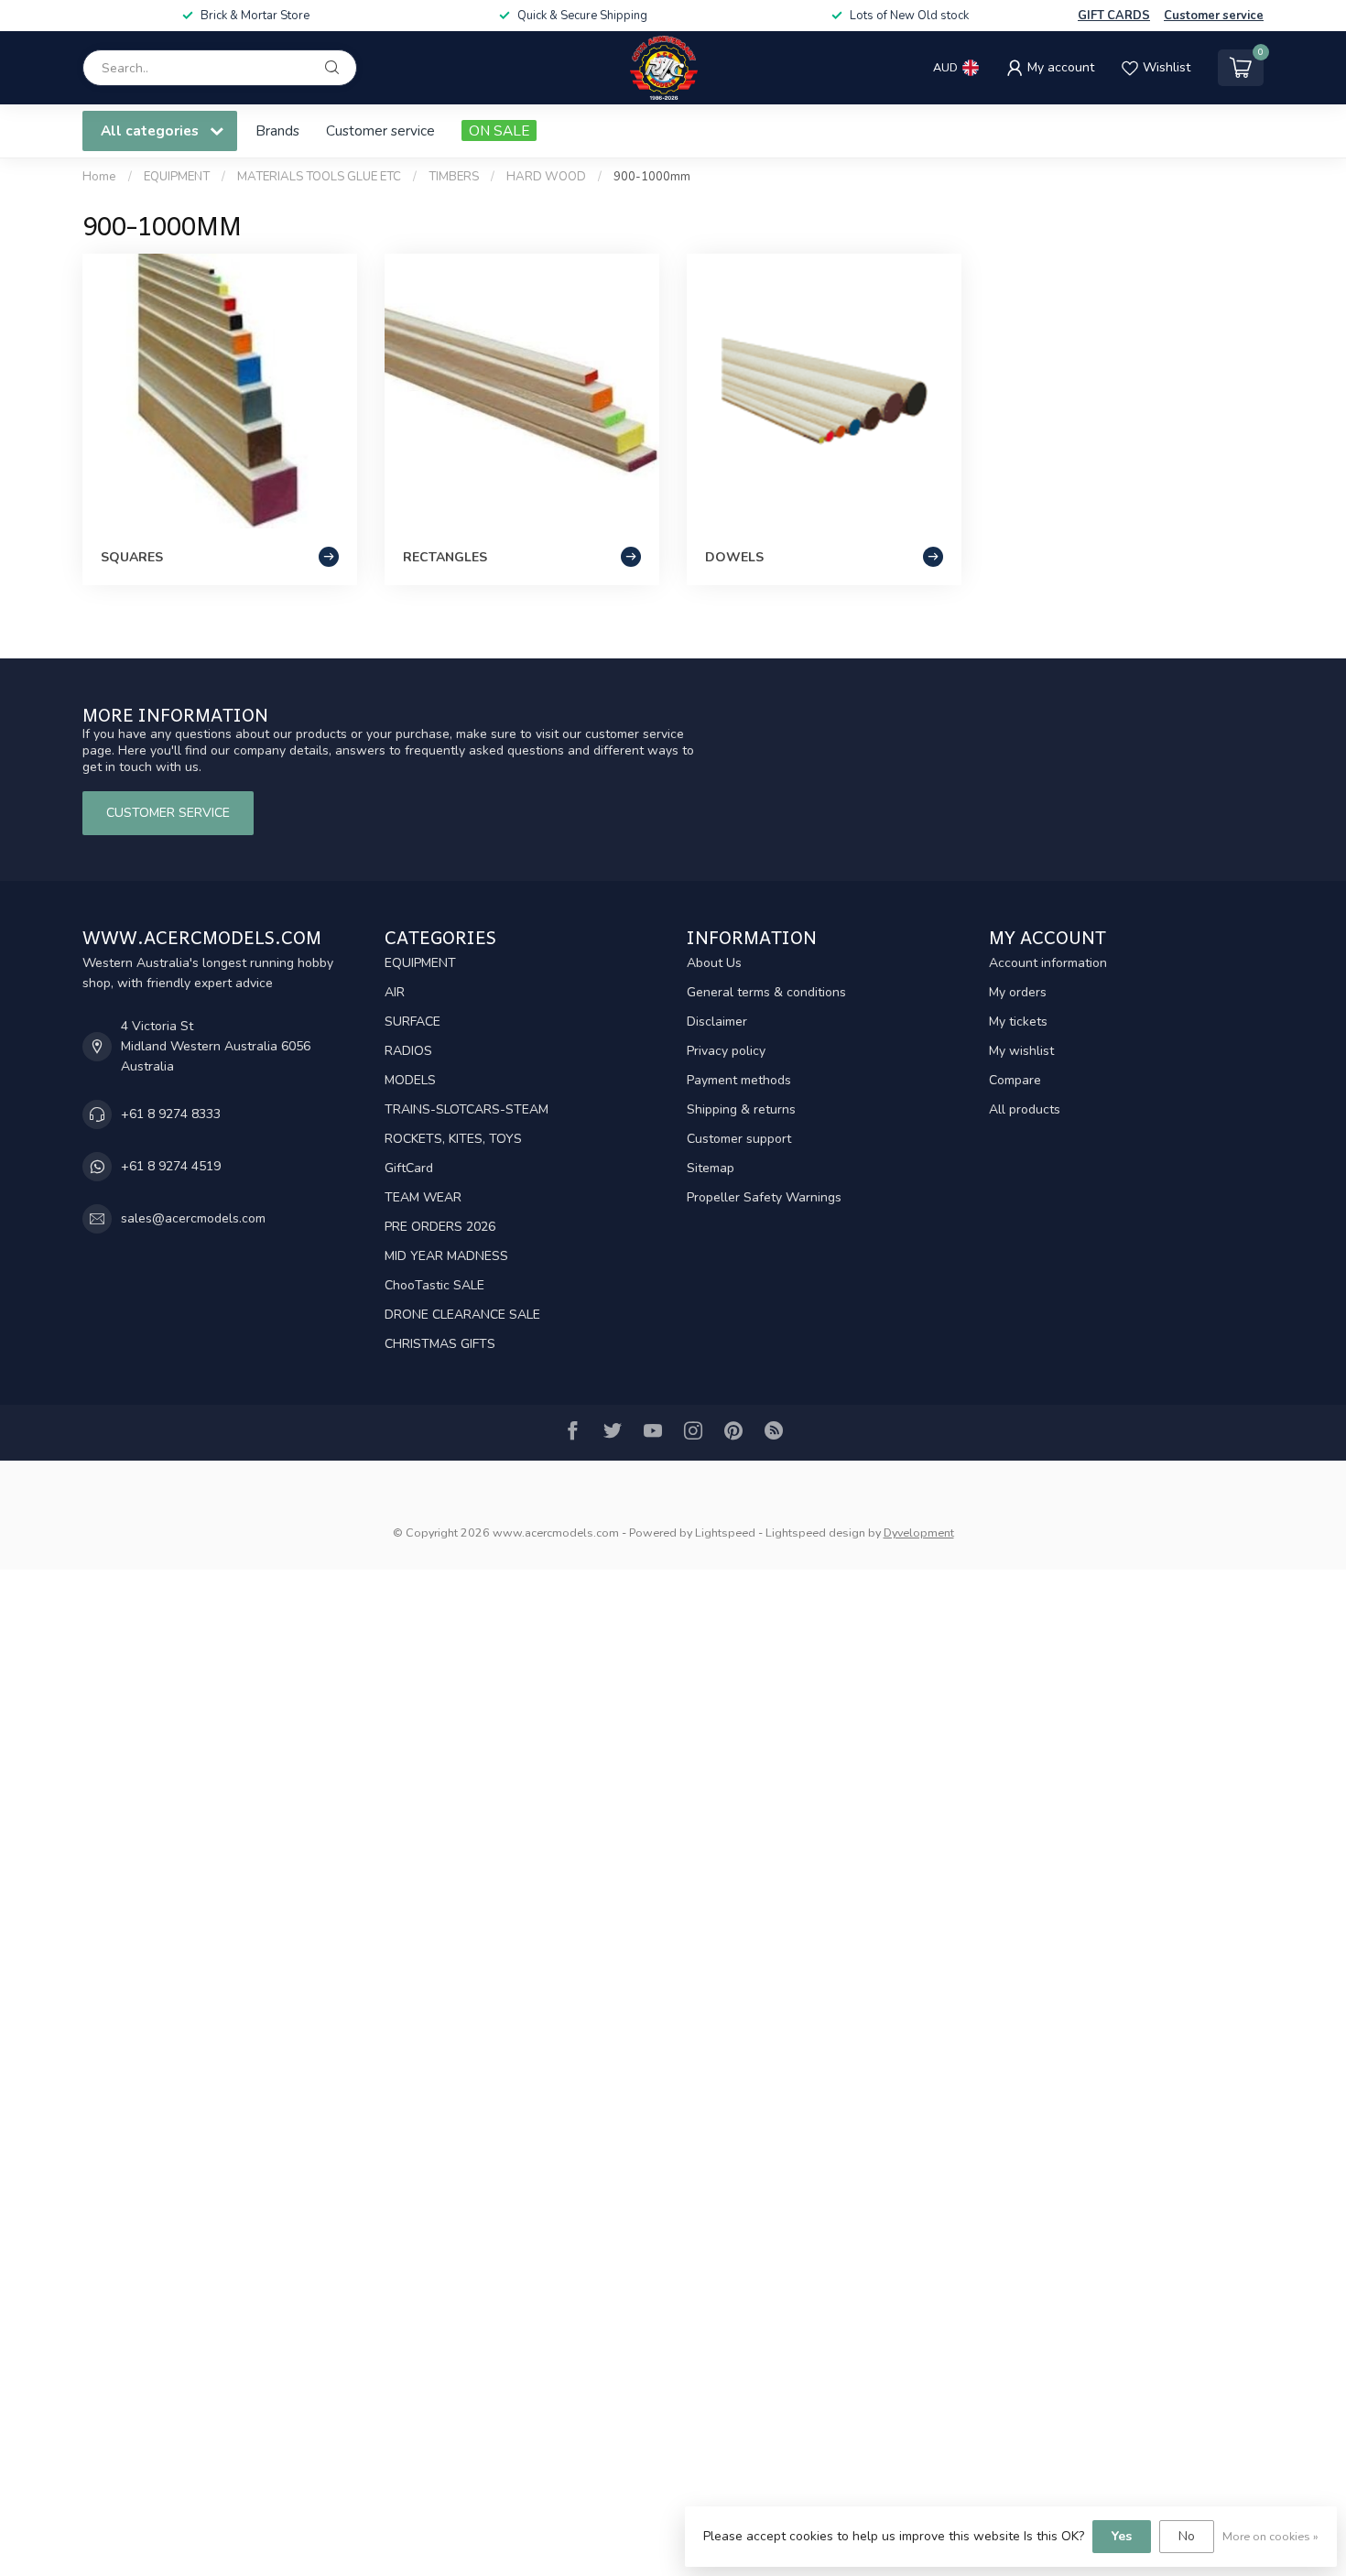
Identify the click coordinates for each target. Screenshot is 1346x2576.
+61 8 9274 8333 (171, 1114)
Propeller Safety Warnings (764, 1197)
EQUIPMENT (177, 177)
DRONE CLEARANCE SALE (462, 1315)
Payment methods (739, 1080)
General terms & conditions (766, 992)
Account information (1048, 963)
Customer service (1214, 16)
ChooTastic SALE (434, 1285)
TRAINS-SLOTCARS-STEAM (467, 1109)
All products (1025, 1109)
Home (99, 177)
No (1187, 2536)
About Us (714, 963)
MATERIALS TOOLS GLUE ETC (319, 177)
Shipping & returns (741, 1109)
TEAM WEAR (423, 1197)
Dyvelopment (919, 1533)
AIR (395, 992)
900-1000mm (652, 177)
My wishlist (1021, 1051)
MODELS (410, 1080)
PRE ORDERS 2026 (440, 1227)
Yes (1122, 2536)
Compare (1015, 1080)
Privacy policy (726, 1051)
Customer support (739, 1139)
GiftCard (409, 1168)
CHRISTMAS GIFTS (440, 1344)
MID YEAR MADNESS (446, 1256)
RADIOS (408, 1051)
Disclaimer (717, 1022)
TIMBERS (454, 177)
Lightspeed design (815, 1533)
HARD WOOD (546, 177)
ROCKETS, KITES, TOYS (453, 1139)
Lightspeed (725, 1533)
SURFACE (412, 1022)
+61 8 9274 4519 (171, 1166)
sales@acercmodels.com (193, 1218)
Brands (277, 130)
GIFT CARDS (1114, 16)
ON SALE (499, 130)
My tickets (1018, 1022)
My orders (1018, 992)
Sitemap (711, 1168)
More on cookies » (1270, 2536)
